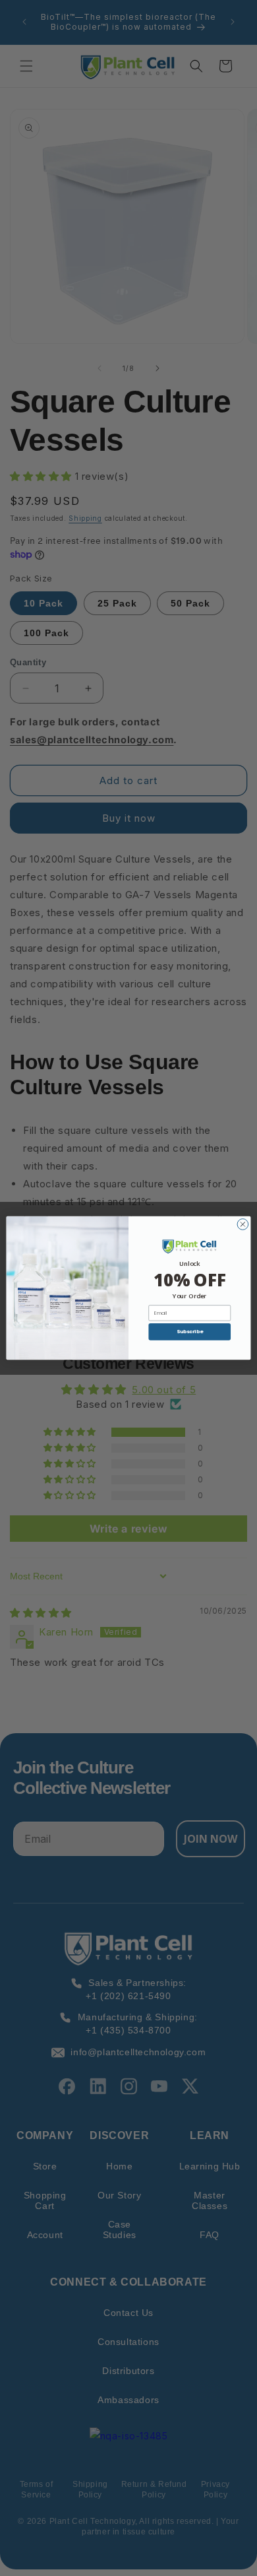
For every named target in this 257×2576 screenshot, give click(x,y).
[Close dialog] (243, 1225)
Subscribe (190, 1332)
